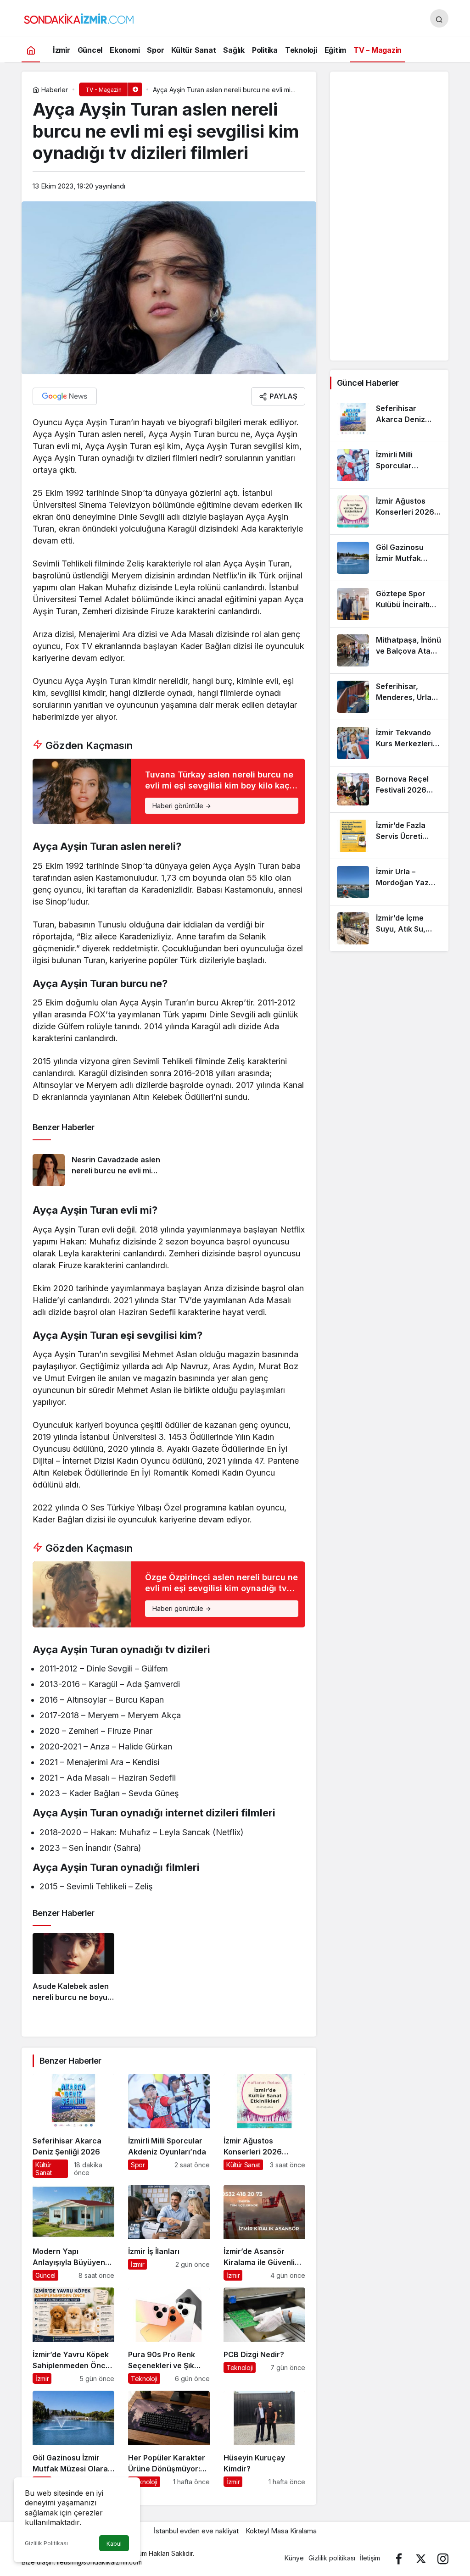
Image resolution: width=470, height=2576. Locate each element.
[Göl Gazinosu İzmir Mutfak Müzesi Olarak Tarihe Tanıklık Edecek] (73, 2439)
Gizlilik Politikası (46, 2543)
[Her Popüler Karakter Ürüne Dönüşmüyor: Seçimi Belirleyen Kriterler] (169, 2439)
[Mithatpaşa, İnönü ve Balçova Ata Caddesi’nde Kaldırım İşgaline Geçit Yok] (389, 650)
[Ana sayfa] (31, 50)
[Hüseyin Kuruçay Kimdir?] (264, 2439)
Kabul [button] (114, 2544)
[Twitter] (421, 2558)
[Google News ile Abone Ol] (65, 396)
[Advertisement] (389, 216)
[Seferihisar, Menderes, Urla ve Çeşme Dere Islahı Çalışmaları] (389, 697)
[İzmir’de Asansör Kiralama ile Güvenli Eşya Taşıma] (264, 2233)
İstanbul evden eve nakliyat (196, 2531)
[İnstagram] (443, 2558)
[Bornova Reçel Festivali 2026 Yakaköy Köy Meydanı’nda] (389, 789)
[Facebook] (399, 2558)
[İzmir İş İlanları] (169, 2233)
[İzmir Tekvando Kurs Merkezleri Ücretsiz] (389, 743)
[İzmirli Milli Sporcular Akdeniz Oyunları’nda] (169, 2126)
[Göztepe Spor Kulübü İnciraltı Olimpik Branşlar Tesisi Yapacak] (389, 604)
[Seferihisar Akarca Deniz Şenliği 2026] (73, 2126)
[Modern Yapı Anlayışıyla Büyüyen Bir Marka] (73, 2233)
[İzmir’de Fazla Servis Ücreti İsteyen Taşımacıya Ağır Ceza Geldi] (389, 836)
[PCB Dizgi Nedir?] (264, 2336)
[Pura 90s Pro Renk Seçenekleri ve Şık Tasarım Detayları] (169, 2336)
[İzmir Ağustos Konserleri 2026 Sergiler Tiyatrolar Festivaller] (264, 2126)
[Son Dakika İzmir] (79, 17)
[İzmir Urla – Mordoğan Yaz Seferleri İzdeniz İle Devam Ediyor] (389, 882)
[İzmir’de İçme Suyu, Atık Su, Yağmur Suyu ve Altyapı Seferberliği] (389, 928)
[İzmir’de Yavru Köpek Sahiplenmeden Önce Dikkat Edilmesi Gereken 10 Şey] (73, 2336)
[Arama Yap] (439, 18)
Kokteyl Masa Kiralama (281, 2531)
